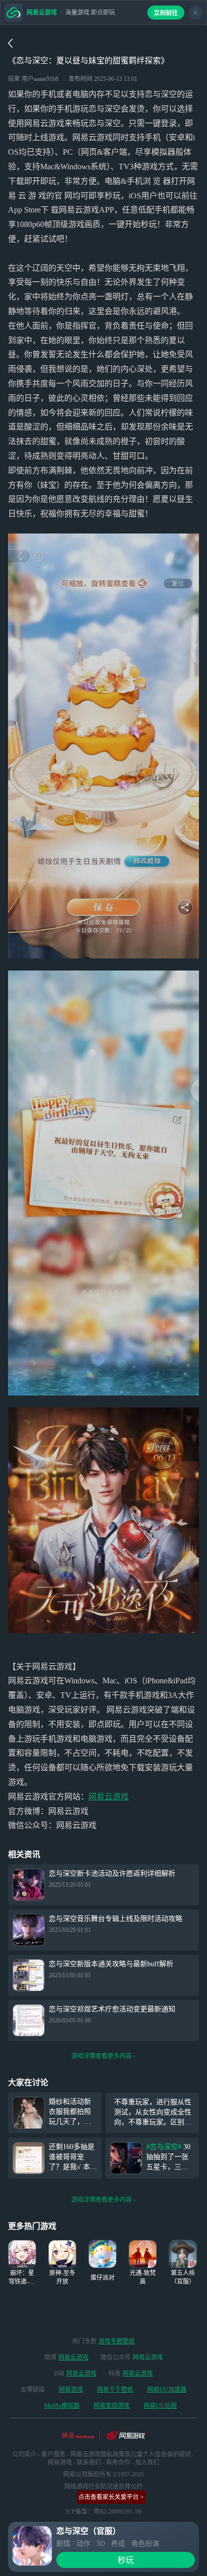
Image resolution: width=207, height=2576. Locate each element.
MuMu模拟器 (62, 2406)
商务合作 (118, 2462)
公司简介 (24, 2454)
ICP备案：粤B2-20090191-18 (103, 2512)
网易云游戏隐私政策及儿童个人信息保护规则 (131, 2454)
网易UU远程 (160, 2406)
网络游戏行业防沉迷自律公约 (103, 2487)
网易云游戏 (109, 1797)
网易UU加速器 (167, 2390)
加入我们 (147, 2462)
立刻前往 (166, 13)
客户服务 (53, 2454)
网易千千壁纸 (115, 2390)
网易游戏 (71, 2390)
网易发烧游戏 (112, 2406)
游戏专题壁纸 (117, 2341)
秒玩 (126, 2560)
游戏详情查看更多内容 (101, 2056)
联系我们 (89, 2462)
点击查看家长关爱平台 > (111, 2497)
